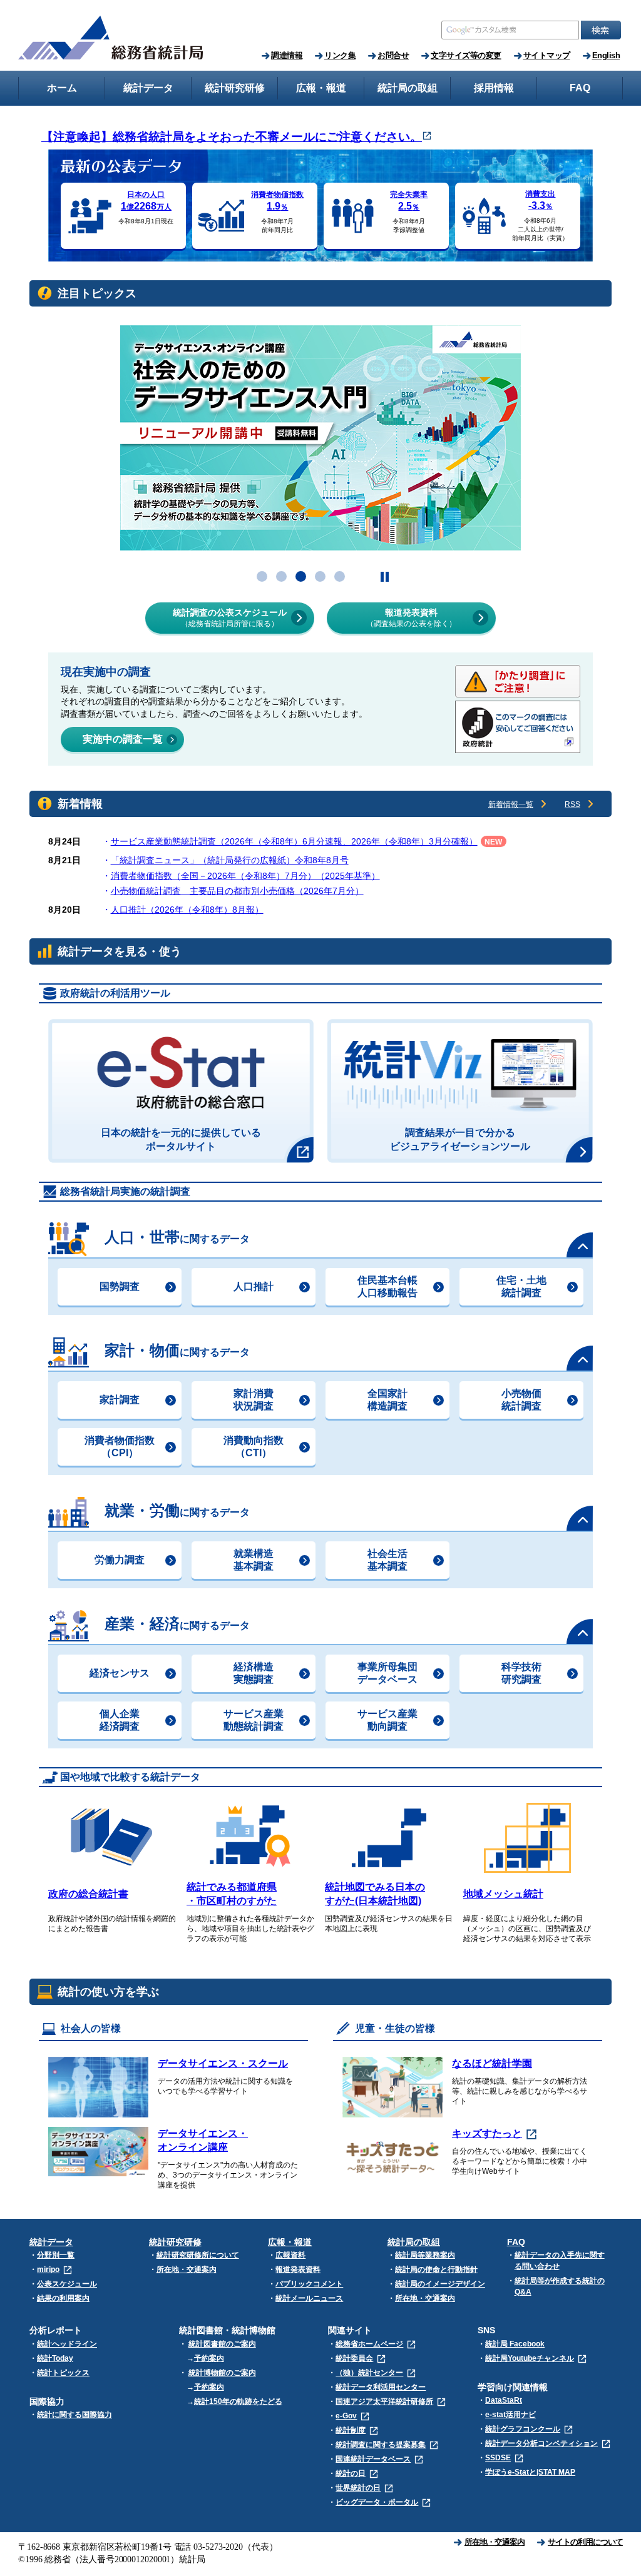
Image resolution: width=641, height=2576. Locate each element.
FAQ (516, 2242)
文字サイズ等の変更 (466, 55)
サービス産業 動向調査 (387, 1720)
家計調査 (120, 1400)
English (606, 55)
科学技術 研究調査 (521, 1673)
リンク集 (340, 55)
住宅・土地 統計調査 (521, 1286)
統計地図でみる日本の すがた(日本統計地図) (375, 1894)
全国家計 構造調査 (387, 1400)
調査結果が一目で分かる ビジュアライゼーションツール (460, 1139)
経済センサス (120, 1673)
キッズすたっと (487, 2133)
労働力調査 (120, 1560)
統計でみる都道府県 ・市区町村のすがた (232, 1894)
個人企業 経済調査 (120, 1720)
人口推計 (254, 1286)
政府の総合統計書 (88, 1894)
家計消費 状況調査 (254, 1400)
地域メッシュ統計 (503, 1894)
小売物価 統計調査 (521, 1400)
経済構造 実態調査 (254, 1673)
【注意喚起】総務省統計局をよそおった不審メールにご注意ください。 (232, 137)
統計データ (51, 2242)
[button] (262, 576)
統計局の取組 (414, 2242)
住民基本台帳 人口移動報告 (387, 1286)
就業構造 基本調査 (254, 1560)
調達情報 (287, 55)
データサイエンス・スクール (223, 2063)
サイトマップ (547, 55)
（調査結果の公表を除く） (411, 618)
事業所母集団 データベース (387, 1673)
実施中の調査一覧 (123, 739)
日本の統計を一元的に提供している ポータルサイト (181, 1139)
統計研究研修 (175, 2242)
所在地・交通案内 (495, 2542)
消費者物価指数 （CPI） (120, 1447)
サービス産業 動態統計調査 (254, 1720)
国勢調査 (120, 1286)
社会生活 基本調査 (387, 1560)
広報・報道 (290, 2242)
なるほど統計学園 (492, 2063)
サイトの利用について (585, 2542)
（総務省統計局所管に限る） (230, 618)
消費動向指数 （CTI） (254, 1447)
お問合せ (393, 55)
